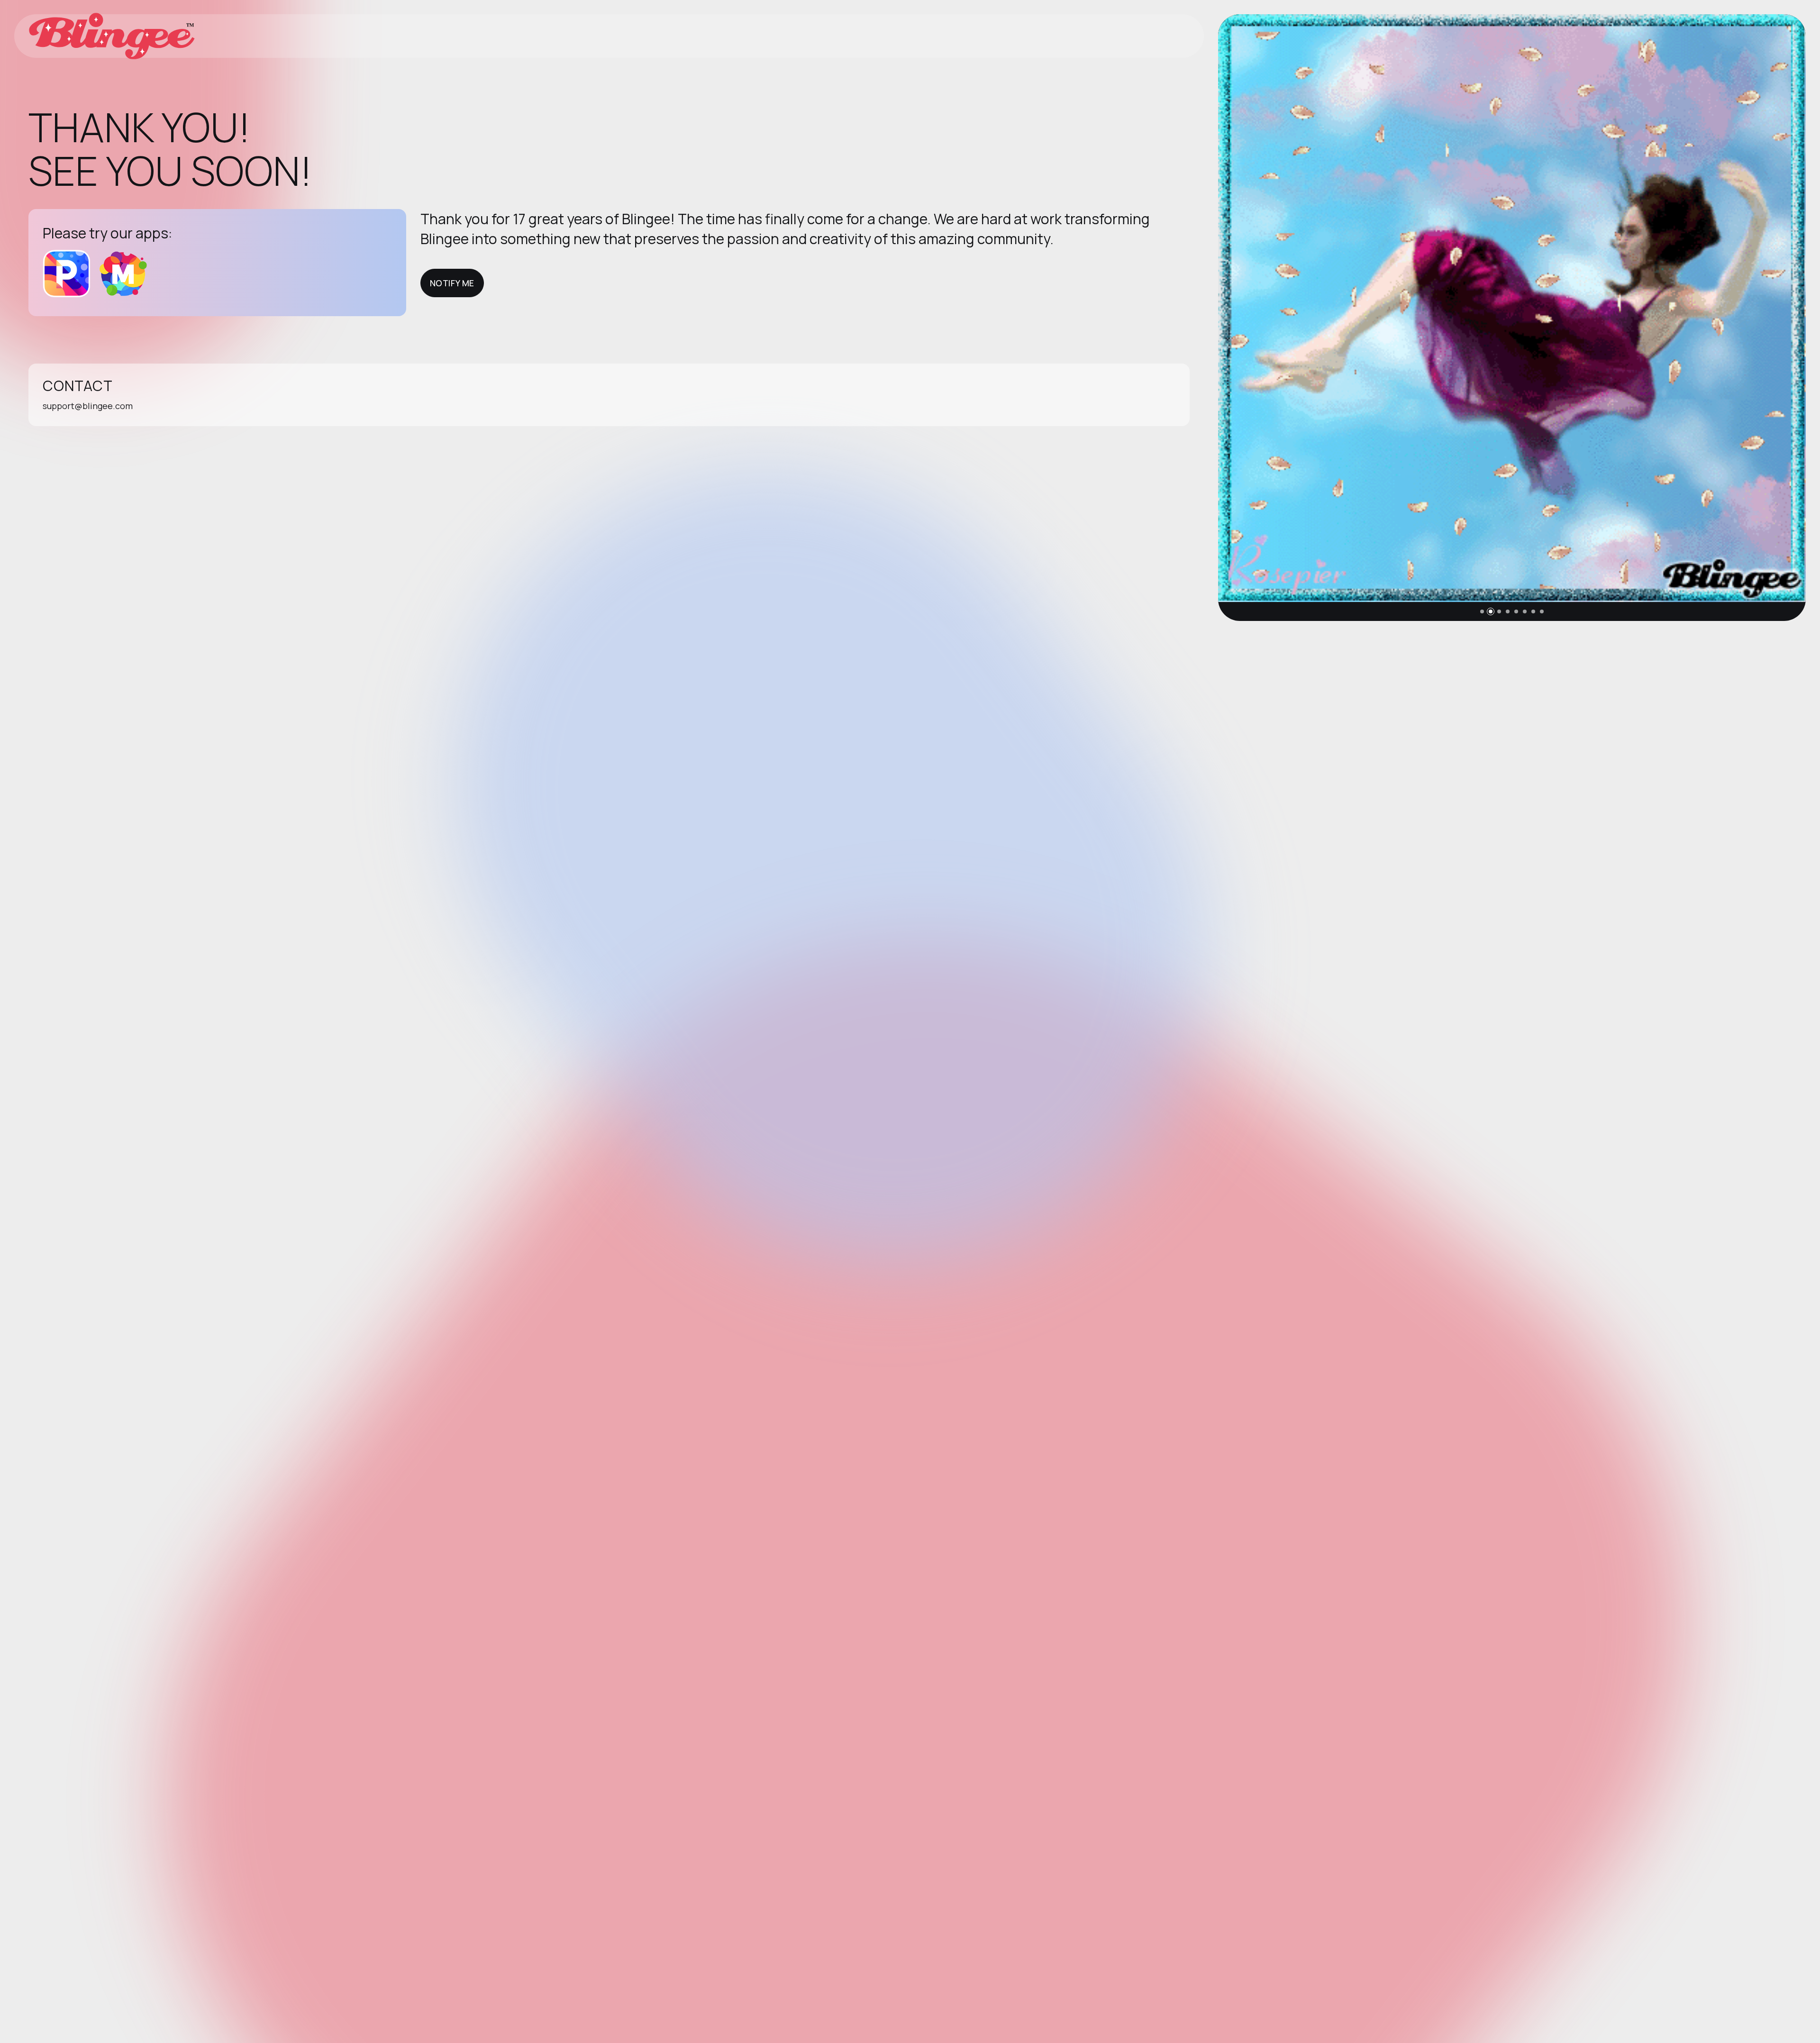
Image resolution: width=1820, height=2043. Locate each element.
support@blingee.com (88, 406)
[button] (1482, 611)
